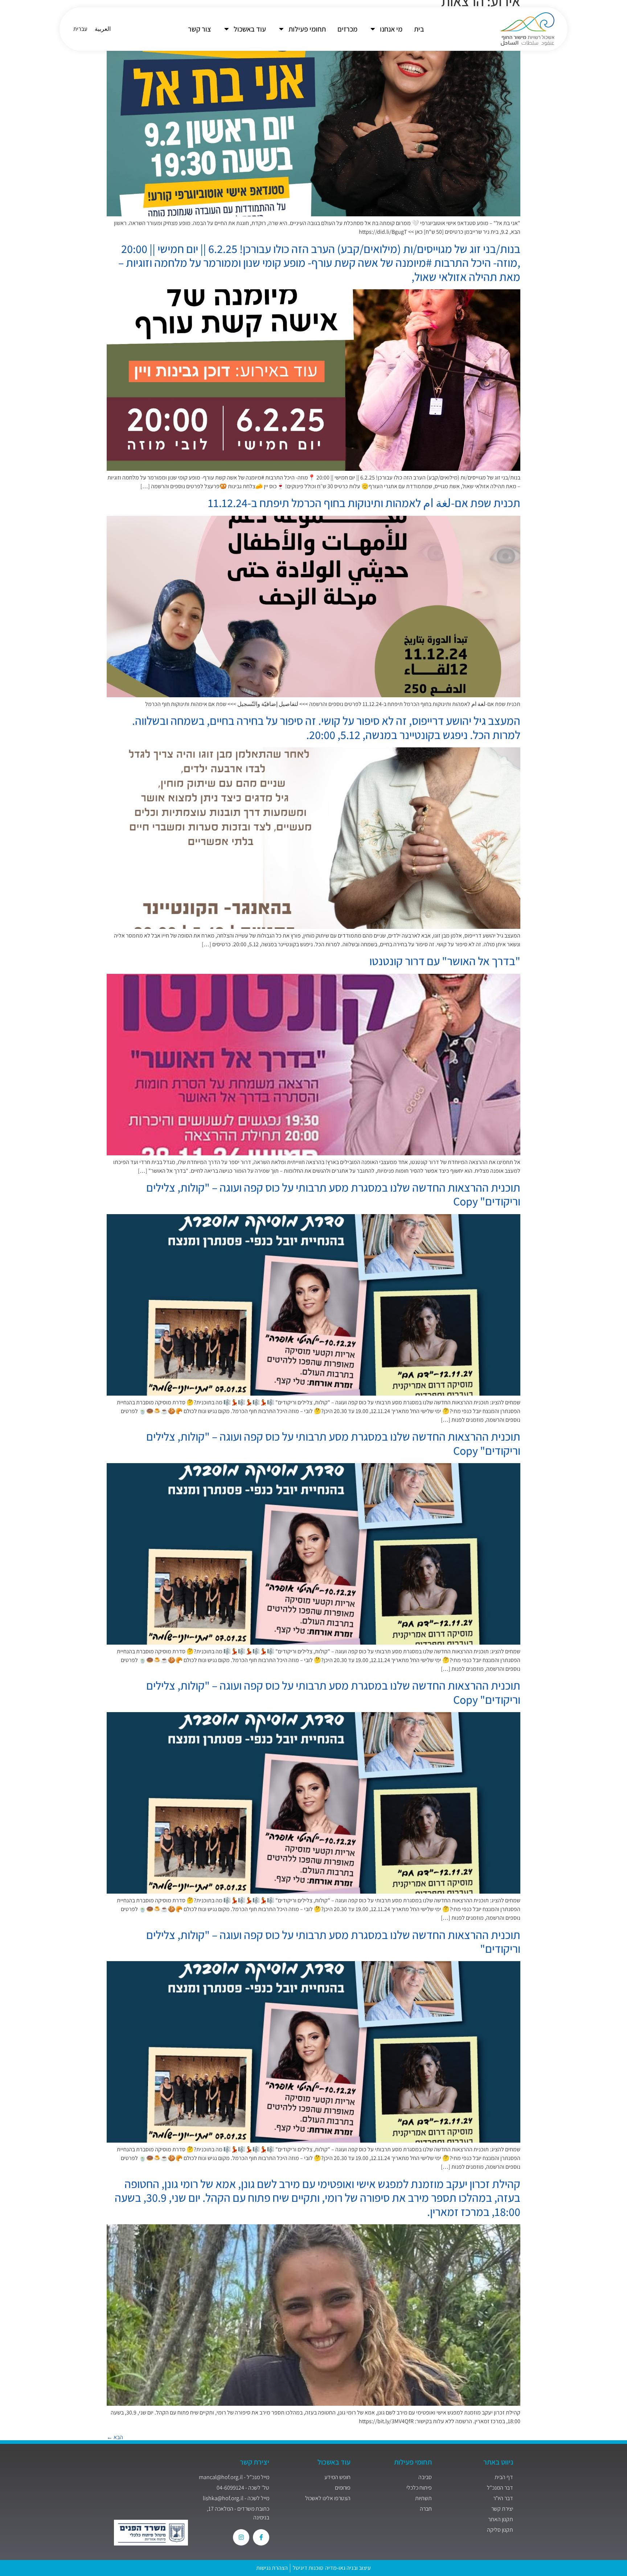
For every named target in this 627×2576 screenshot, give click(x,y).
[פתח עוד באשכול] (226, 29)
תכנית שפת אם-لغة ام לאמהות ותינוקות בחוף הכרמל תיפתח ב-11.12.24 (364, 503)
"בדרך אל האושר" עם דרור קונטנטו (445, 961)
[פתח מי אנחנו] (373, 29)
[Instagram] (241, 2537)
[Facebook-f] (261, 2537)
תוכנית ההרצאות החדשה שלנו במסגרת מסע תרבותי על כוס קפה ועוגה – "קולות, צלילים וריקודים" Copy (333, 1194)
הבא (115, 2437)
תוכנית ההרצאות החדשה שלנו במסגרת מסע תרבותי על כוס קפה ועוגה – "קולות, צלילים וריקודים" (333, 1942)
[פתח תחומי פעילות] (281, 29)
